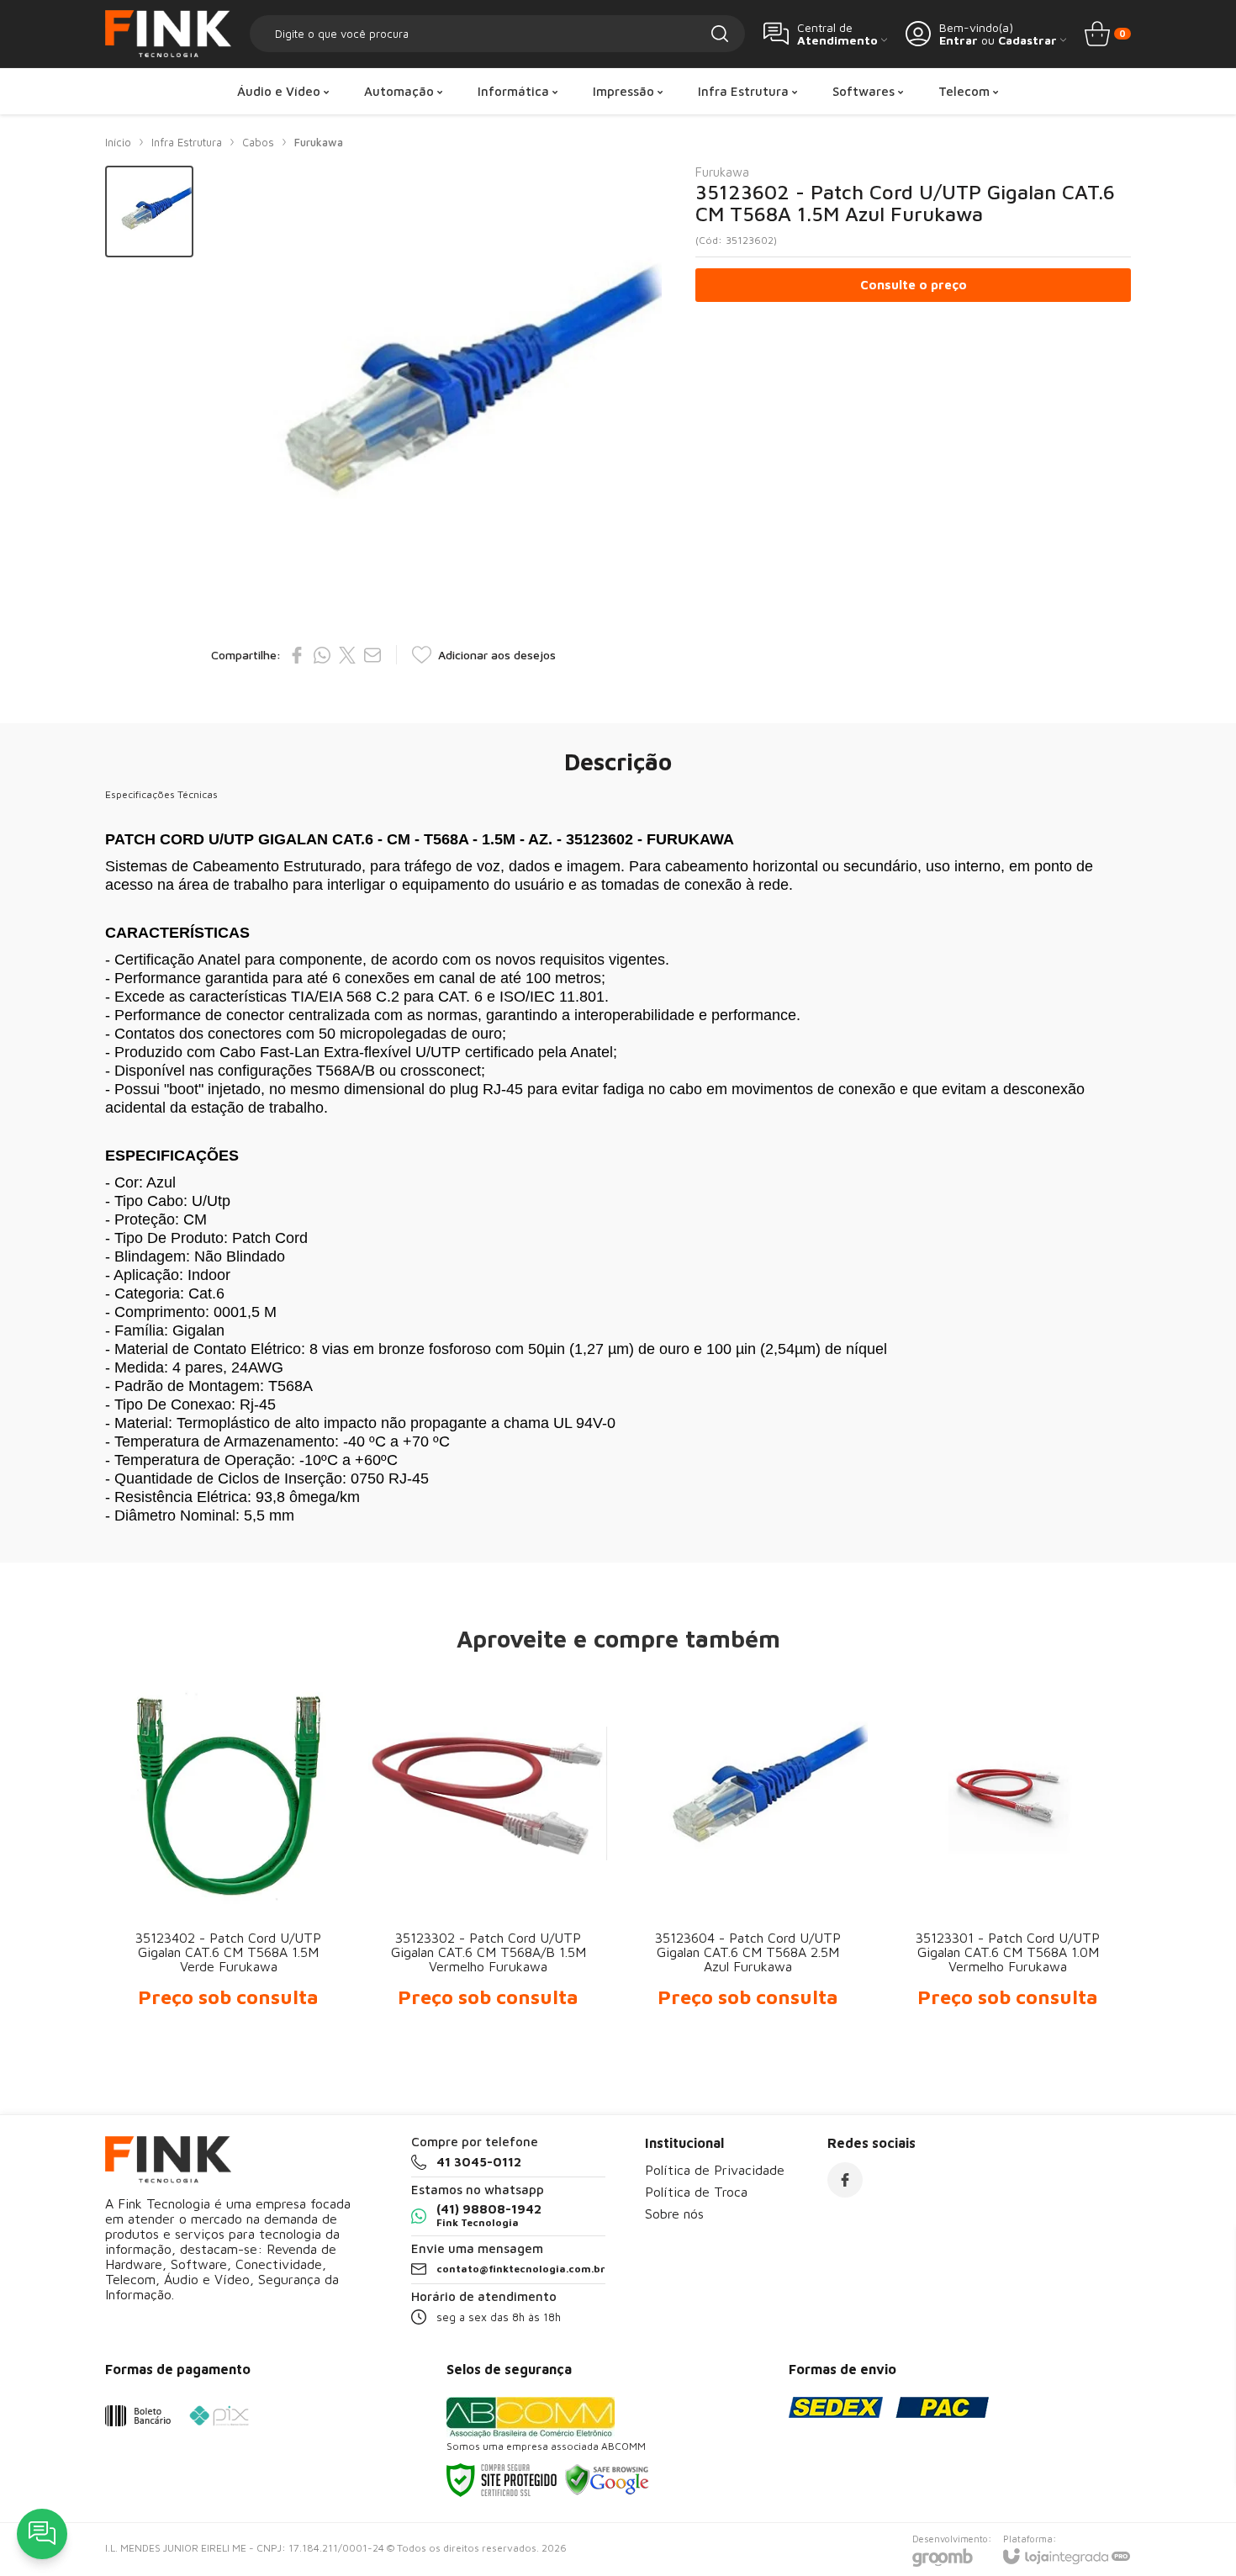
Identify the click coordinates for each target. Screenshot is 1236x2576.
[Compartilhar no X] (347, 655)
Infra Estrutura (187, 142)
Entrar (959, 40)
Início (118, 142)
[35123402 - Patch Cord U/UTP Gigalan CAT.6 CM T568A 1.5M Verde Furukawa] (228, 1856)
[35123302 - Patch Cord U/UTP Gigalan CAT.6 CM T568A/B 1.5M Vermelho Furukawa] (488, 1856)
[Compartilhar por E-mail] (372, 655)
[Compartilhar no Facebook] (297, 655)
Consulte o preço (914, 285)
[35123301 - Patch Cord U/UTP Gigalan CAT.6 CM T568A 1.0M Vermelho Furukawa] (1008, 1856)
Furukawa (319, 142)
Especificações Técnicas (161, 794)
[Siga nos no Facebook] (845, 2180)
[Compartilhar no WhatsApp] (322, 655)
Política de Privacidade (715, 2170)
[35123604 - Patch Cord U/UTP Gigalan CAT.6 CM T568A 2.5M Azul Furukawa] (748, 1856)
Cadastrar (1027, 40)
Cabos (258, 142)
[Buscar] (720, 34)
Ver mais (228, 1913)
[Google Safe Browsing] (607, 2479)
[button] (149, 212)
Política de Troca (696, 2192)
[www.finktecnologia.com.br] (168, 34)
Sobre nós (674, 2214)
